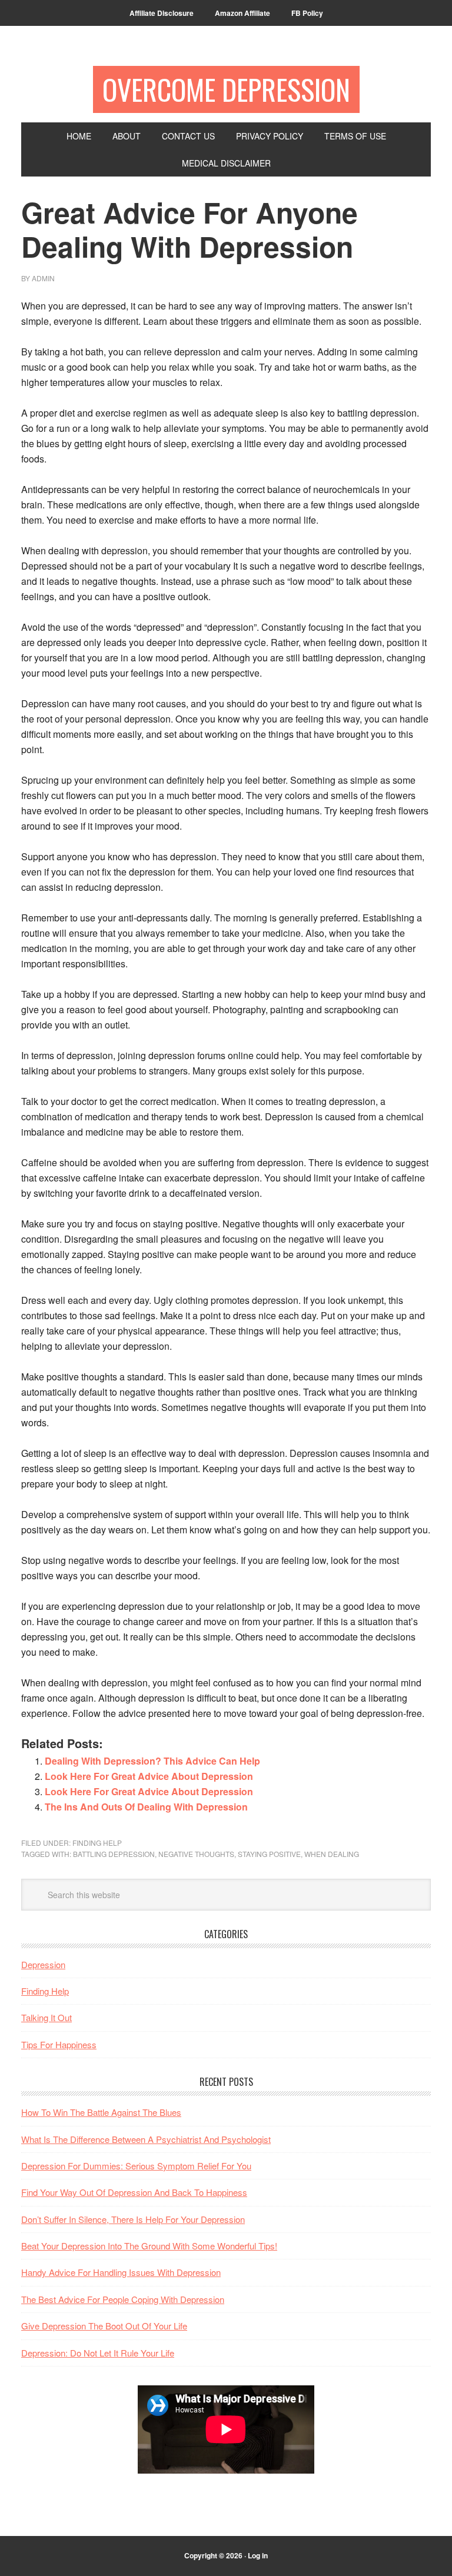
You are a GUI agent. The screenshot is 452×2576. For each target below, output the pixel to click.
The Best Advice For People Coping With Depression (123, 2299)
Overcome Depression (226, 89)
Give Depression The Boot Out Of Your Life (104, 2326)
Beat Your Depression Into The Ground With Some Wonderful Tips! (149, 2246)
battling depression (114, 1854)
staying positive (269, 1854)
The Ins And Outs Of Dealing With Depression (146, 1807)
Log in (258, 2555)
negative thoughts (196, 1854)
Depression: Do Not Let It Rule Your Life (98, 2353)
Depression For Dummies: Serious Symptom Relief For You (136, 2166)
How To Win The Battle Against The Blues (101, 2112)
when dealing (332, 1854)
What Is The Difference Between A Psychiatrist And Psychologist (146, 2139)
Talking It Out (46, 2017)
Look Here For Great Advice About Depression (149, 1776)
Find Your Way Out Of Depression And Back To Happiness (134, 2192)
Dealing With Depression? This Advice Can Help (152, 1761)
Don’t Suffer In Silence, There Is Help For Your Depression (133, 2219)
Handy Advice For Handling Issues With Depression (121, 2272)
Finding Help (97, 1843)
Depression (43, 1964)
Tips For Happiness (59, 2044)
